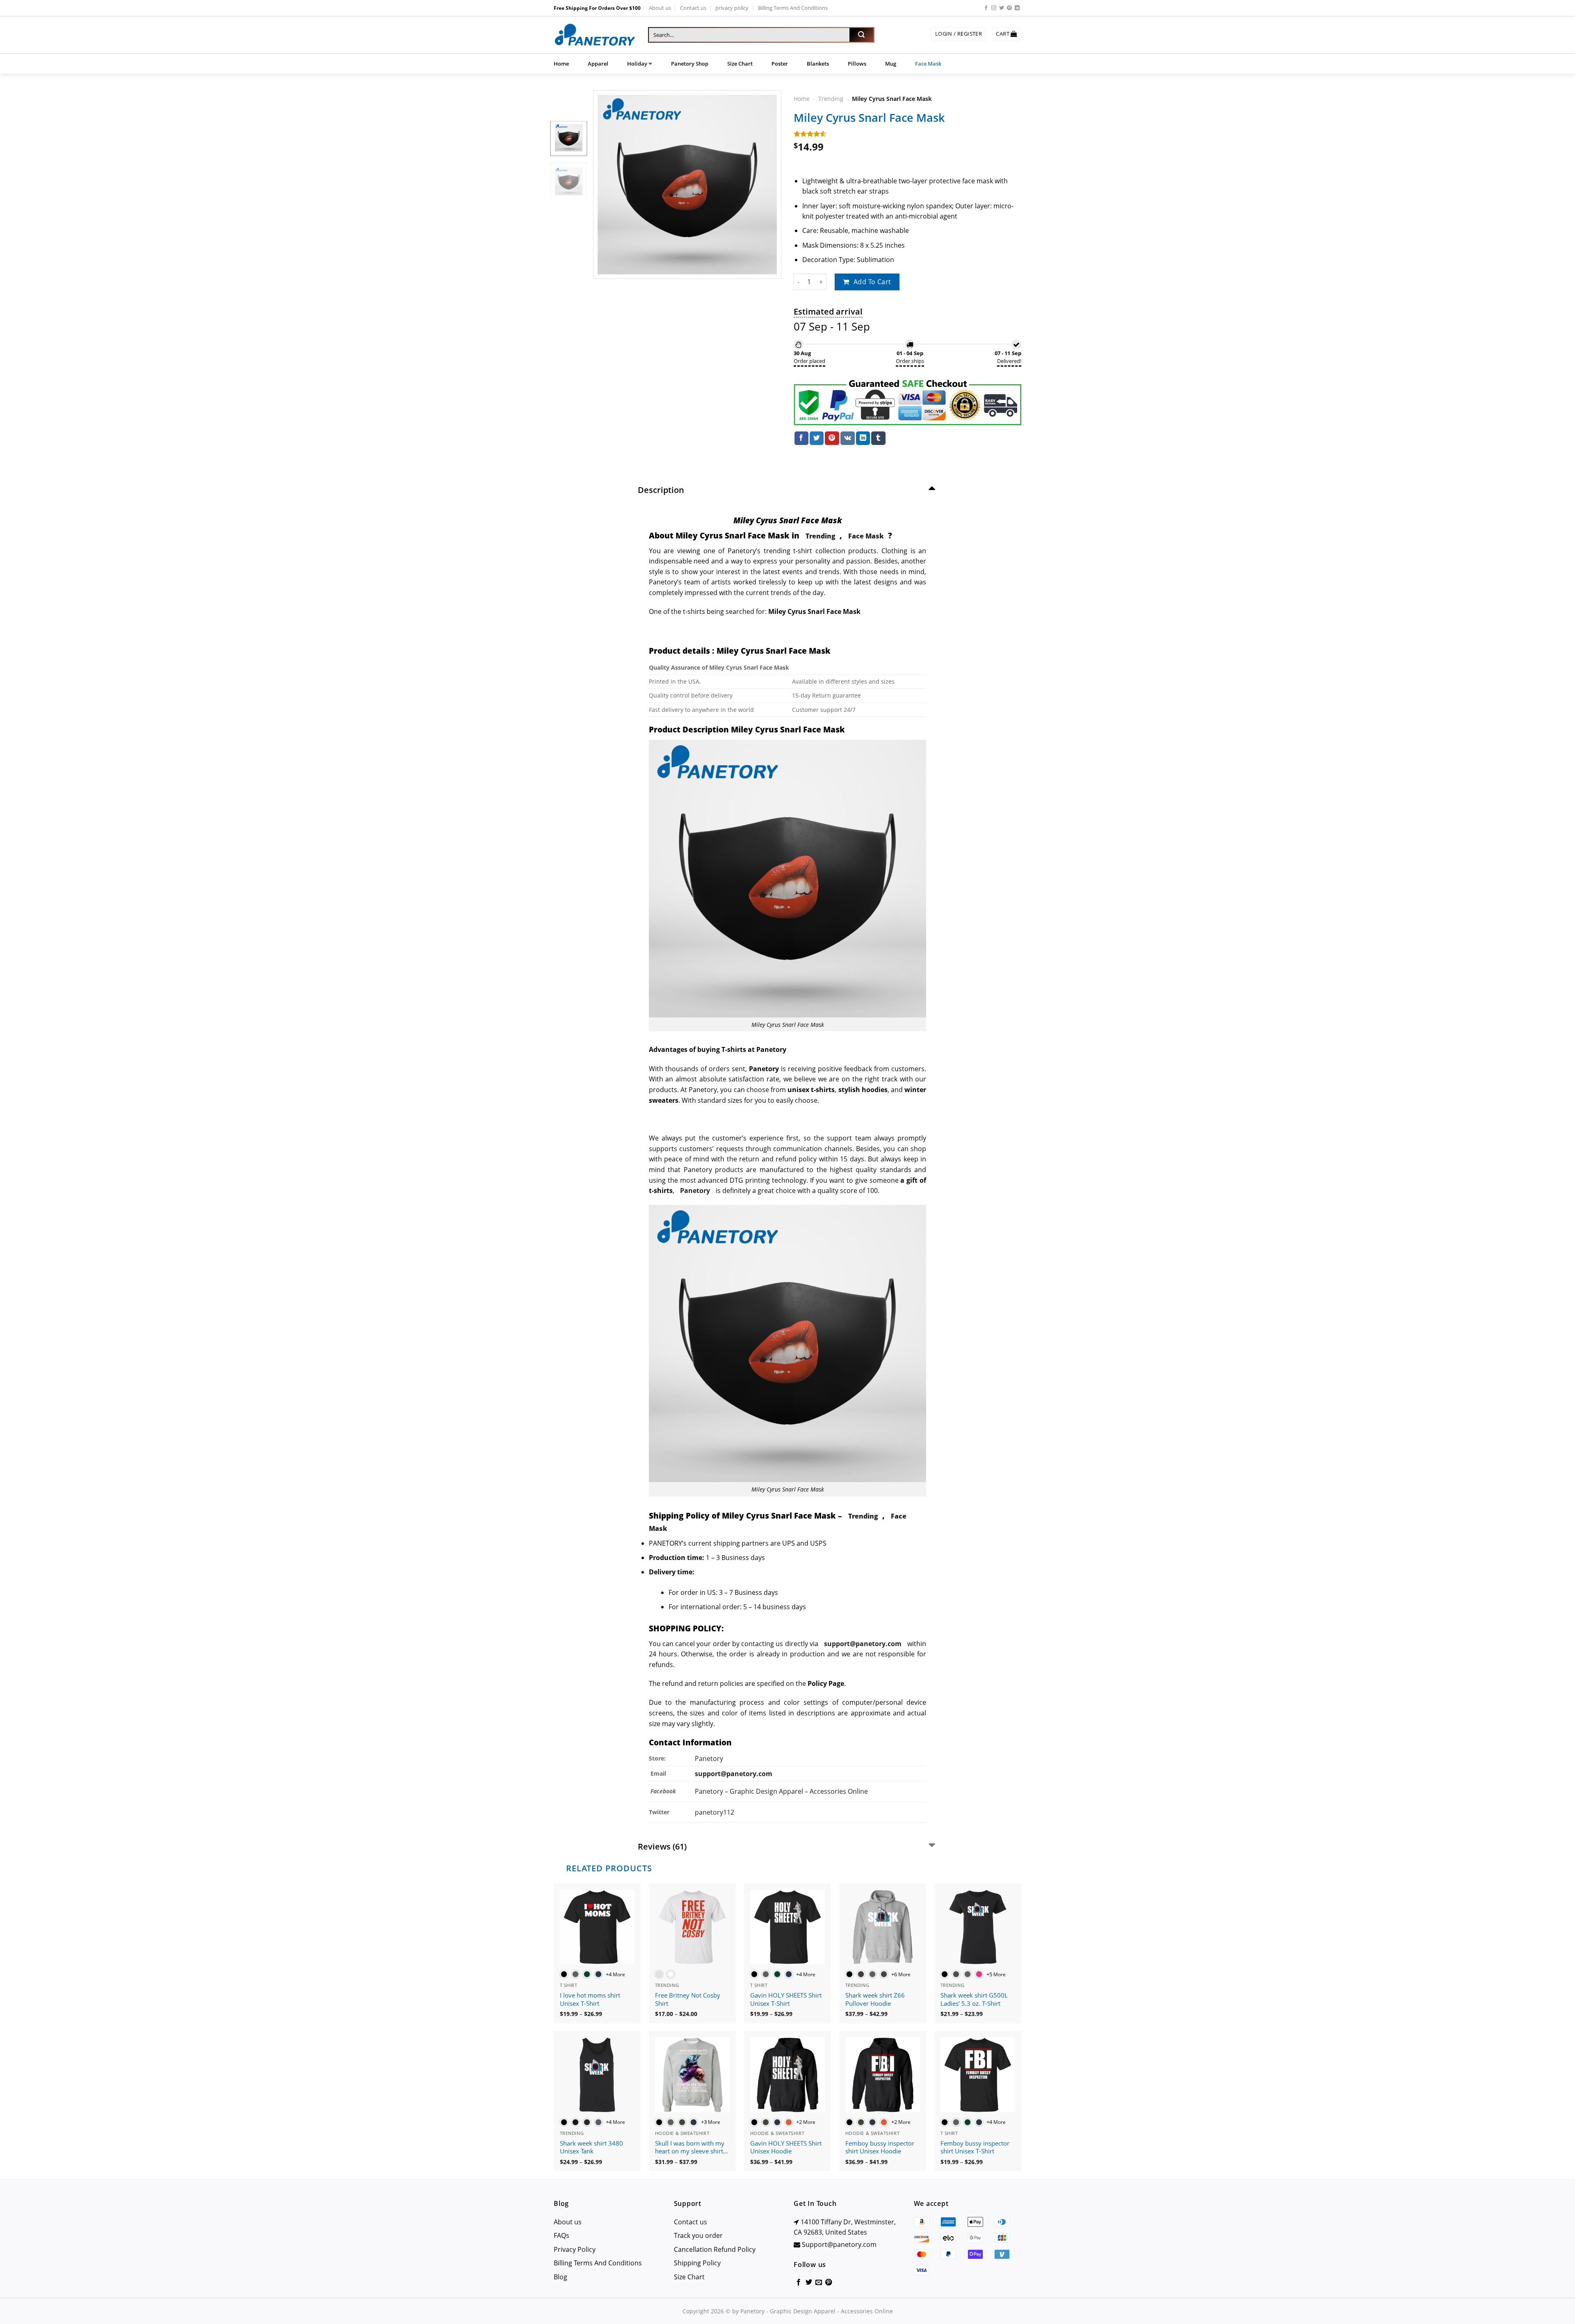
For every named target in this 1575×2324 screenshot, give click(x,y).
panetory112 (714, 1812)
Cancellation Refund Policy (715, 2249)
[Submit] (861, 35)
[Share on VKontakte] (848, 438)
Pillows (857, 64)
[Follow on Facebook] (986, 8)
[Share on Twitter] (817, 438)
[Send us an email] (819, 2283)
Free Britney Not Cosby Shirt (688, 1999)
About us (660, 8)
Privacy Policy (575, 2249)
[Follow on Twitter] (1002, 8)
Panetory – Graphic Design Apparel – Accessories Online (781, 1791)
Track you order (698, 2235)
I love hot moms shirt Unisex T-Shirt (590, 1999)
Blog (560, 2277)
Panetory (710, 1758)
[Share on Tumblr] (878, 438)
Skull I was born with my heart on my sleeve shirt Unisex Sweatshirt (690, 2148)
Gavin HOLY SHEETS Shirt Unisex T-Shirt (786, 1999)
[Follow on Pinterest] (1009, 8)
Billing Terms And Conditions (793, 8)
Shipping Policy (697, 2263)
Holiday (637, 64)
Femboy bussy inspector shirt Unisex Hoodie (880, 2147)
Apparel (598, 64)
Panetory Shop (690, 64)
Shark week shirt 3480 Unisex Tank (591, 2147)
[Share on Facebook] (801, 438)
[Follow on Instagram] (994, 8)
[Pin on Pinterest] (832, 438)
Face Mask (928, 64)
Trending (831, 99)
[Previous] (607, 185)
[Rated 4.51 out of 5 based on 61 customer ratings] (907, 134)
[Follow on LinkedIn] (1017, 8)
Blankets (818, 64)
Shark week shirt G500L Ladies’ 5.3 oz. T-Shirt (974, 1999)
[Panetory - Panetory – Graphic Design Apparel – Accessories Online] (595, 35)
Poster (780, 64)
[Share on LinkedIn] (863, 438)
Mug (891, 64)
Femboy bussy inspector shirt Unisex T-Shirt (975, 2147)
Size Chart (740, 64)
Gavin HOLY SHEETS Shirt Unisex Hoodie (786, 2147)
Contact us (693, 8)
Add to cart (872, 282)
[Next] (767, 185)
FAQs (562, 2235)
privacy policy (732, 8)
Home (561, 64)
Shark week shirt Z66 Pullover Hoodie (875, 1999)
